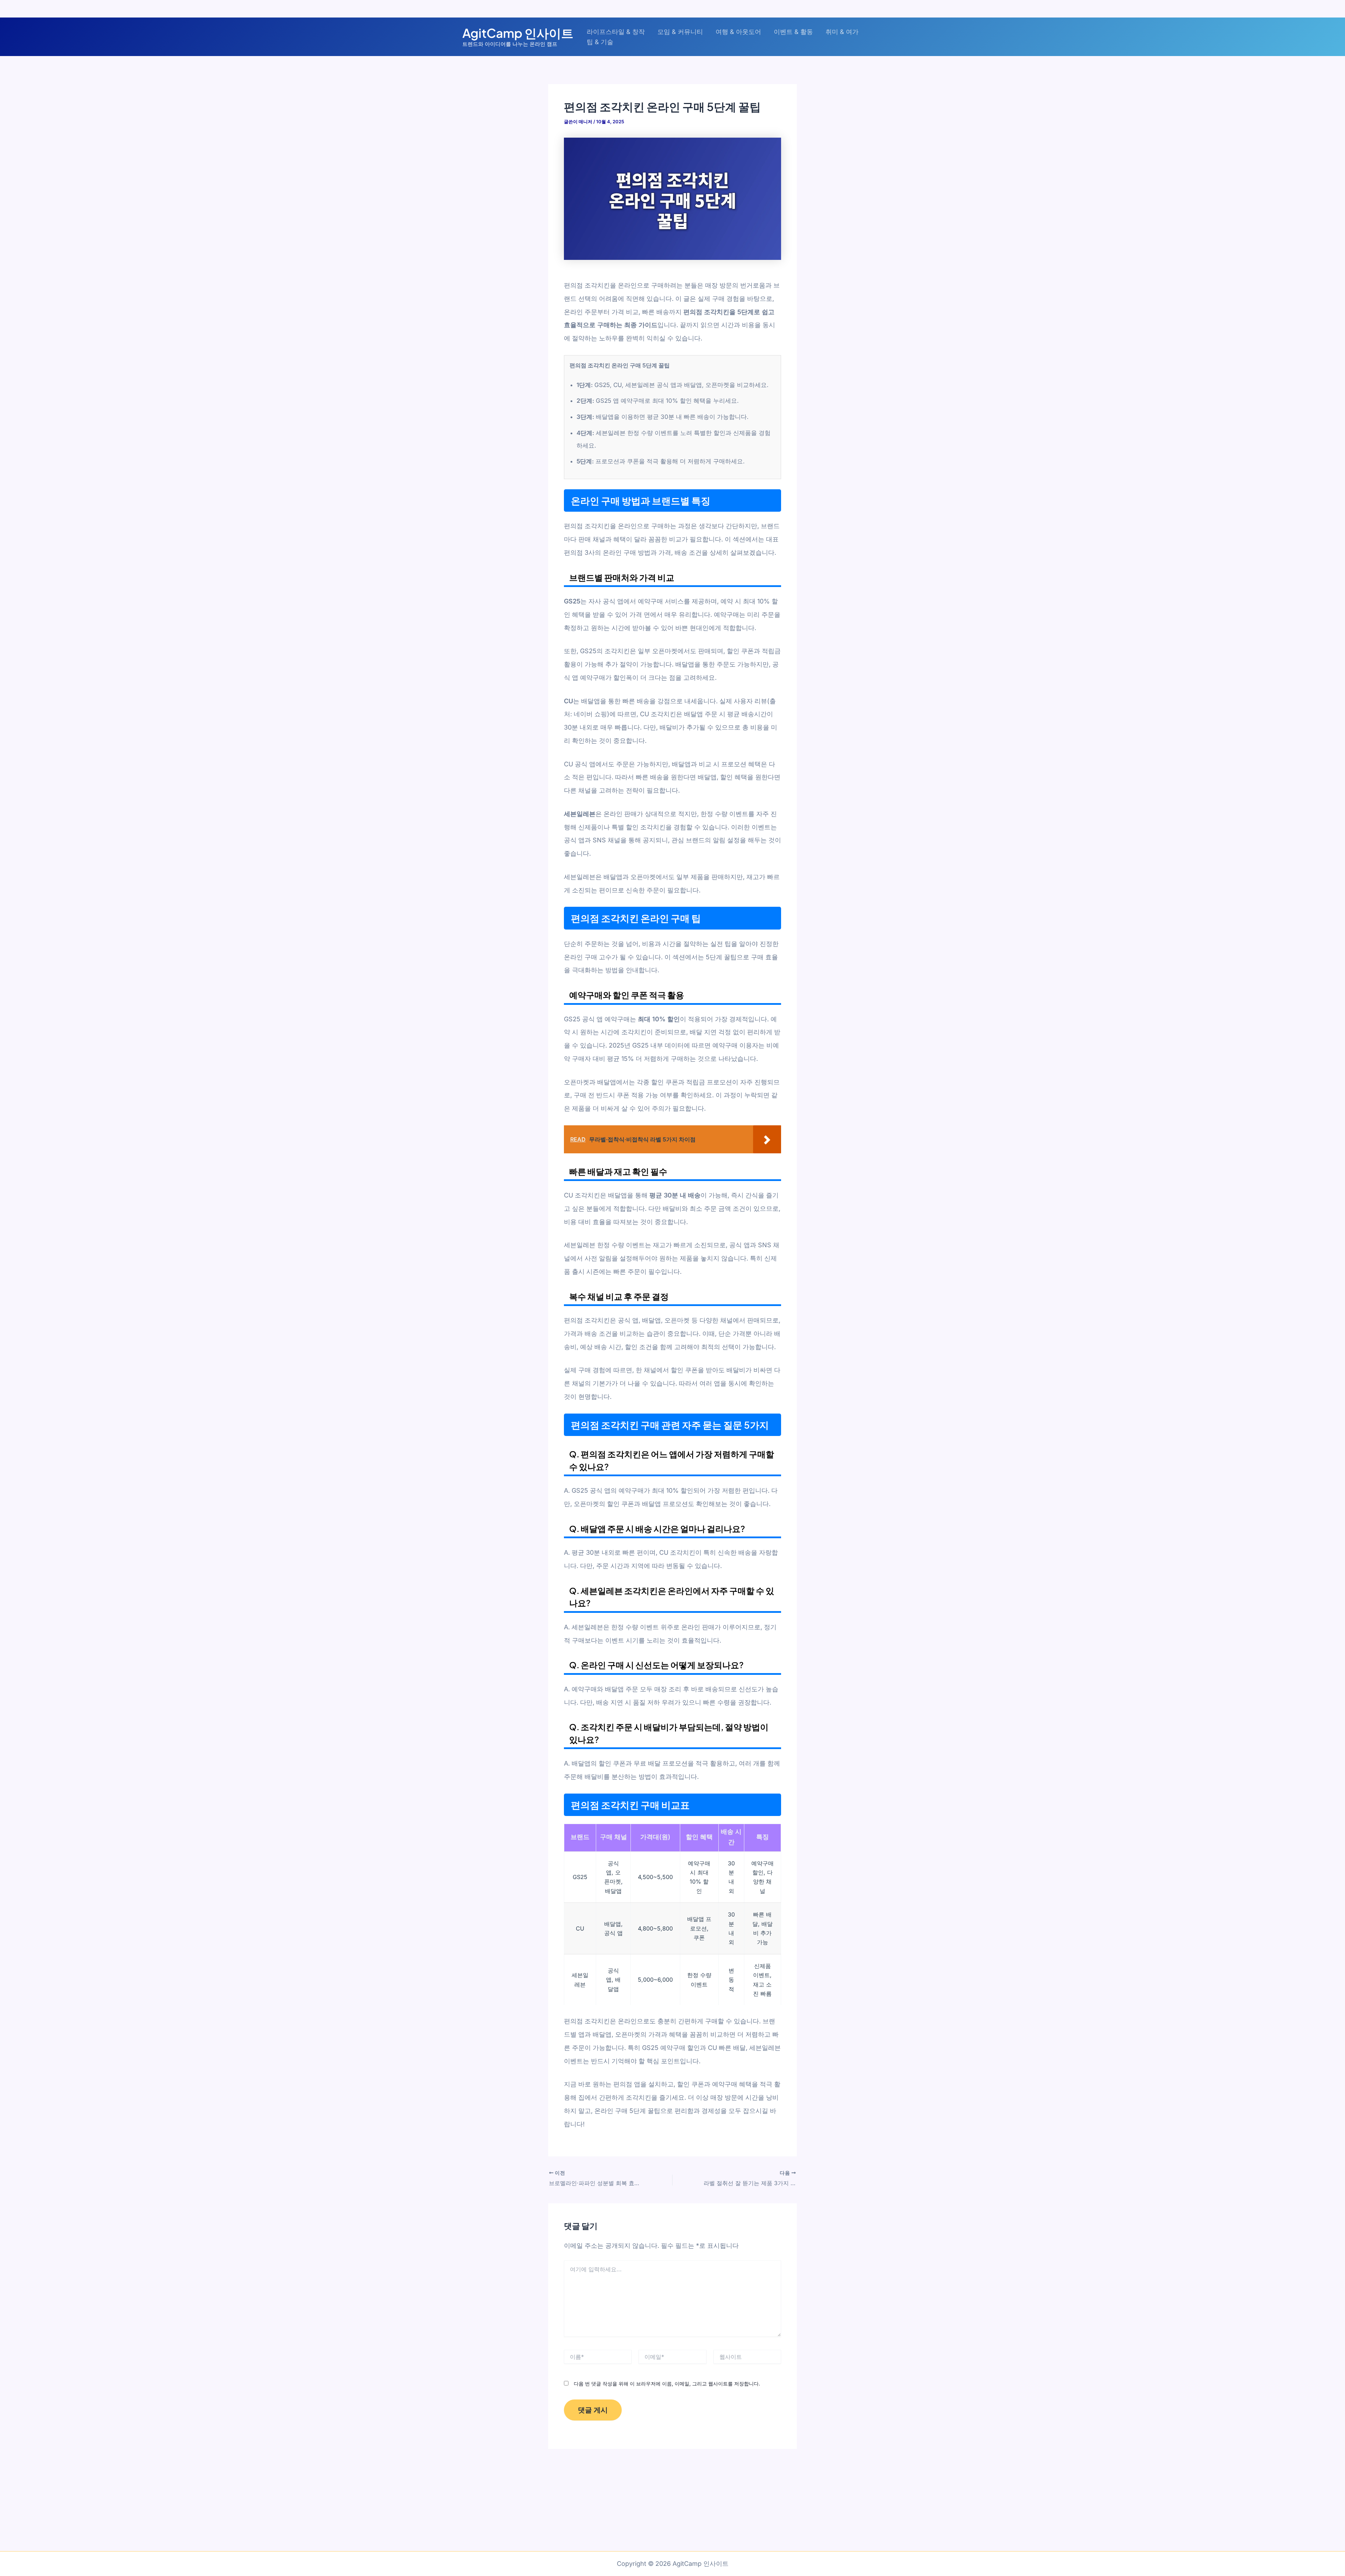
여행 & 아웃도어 (738, 32)
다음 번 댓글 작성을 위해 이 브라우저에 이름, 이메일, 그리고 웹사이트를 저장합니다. (667, 2384)
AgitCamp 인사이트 (518, 33)
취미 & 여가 (842, 32)
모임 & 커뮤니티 (680, 32)
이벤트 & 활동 (793, 32)
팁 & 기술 (600, 42)
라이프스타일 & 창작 (616, 32)
